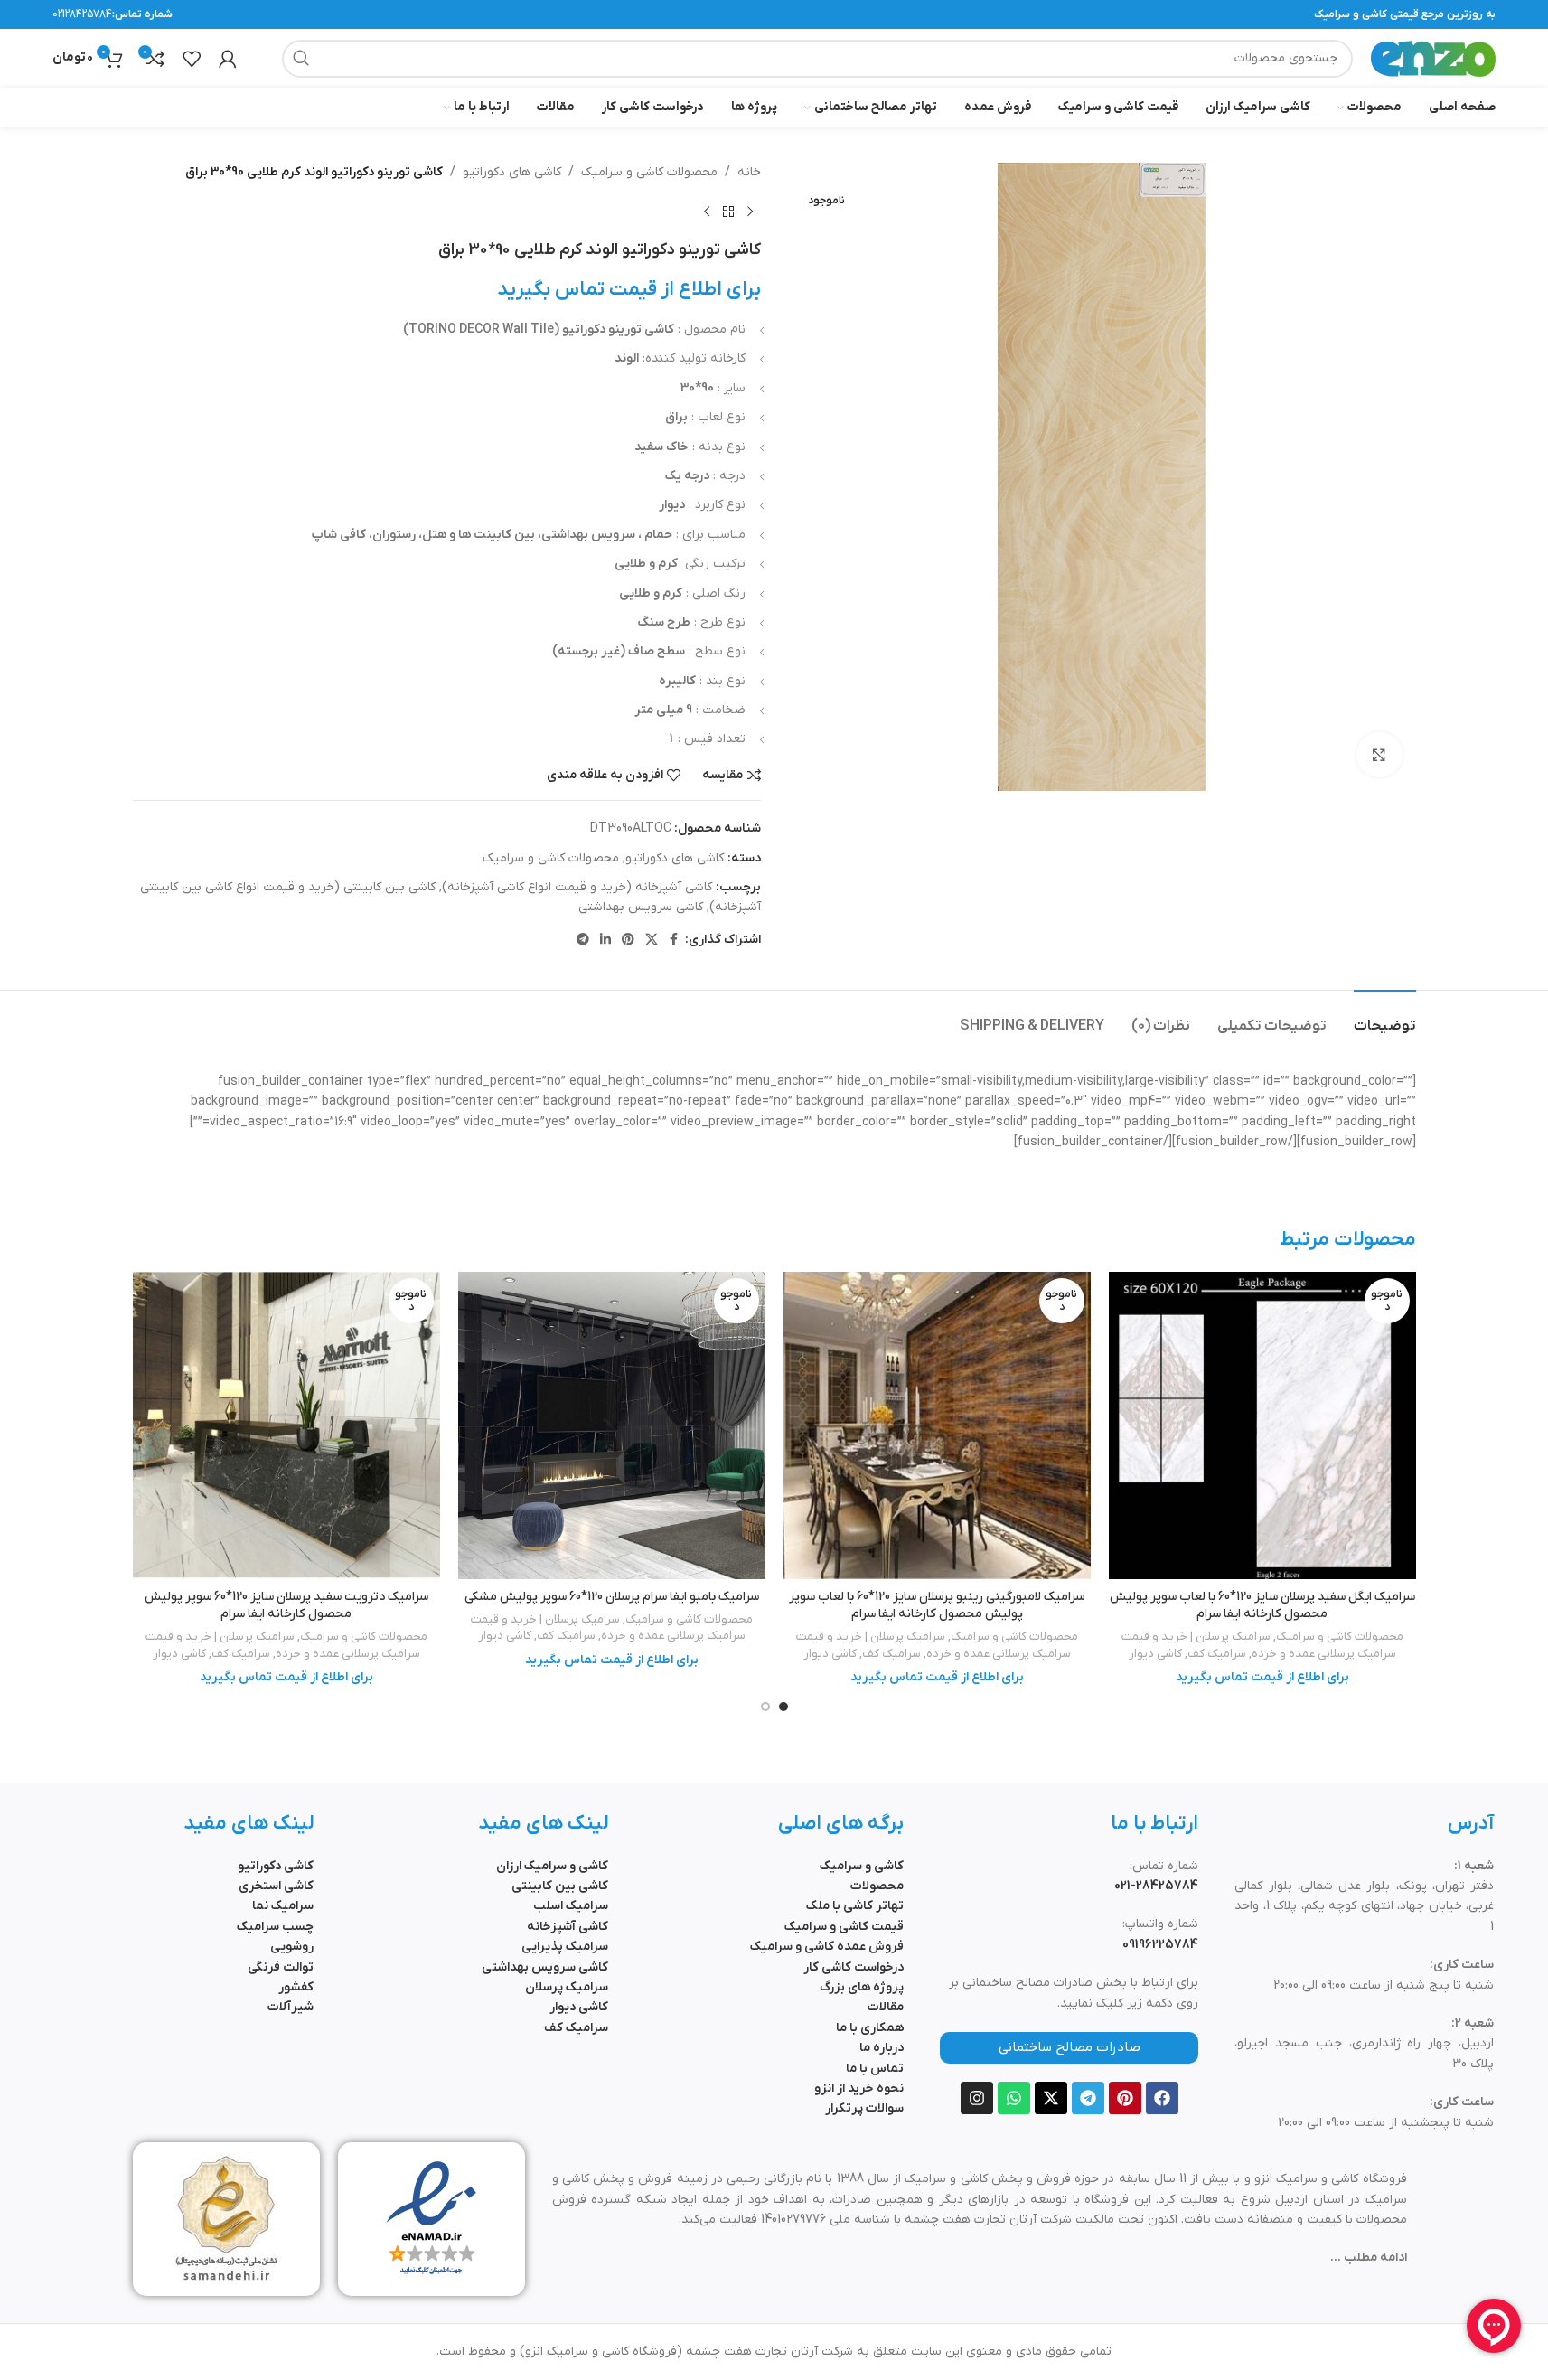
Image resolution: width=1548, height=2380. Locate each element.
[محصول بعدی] (707, 212)
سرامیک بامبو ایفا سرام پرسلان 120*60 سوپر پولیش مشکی (612, 1597)
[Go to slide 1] (783, 1707)
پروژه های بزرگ (862, 1987)
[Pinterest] (1125, 2098)
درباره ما (882, 2048)
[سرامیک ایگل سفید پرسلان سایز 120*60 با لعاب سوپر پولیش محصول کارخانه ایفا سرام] (1262, 1425)
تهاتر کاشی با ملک (855, 1906)
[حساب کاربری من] (228, 59)
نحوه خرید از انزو (859, 2088)
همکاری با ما (870, 2028)
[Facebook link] (674, 941)
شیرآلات (291, 2007)
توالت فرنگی (281, 1967)
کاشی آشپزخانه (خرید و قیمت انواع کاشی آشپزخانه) (577, 887)
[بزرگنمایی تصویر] (1379, 755)
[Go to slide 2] (765, 1707)
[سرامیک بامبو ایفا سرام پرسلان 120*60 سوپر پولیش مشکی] (612, 1425)
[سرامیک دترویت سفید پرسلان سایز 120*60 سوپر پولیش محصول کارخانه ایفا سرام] (286, 1425)
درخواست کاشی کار (854, 1967)
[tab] (1385, 1017)
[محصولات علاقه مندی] (192, 59)
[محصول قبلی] (750, 212)
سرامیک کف (1217, 1654)
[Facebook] (1162, 2098)
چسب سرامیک (275, 1927)
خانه (749, 172)
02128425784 (82, 14)
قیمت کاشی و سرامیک (844, 1927)
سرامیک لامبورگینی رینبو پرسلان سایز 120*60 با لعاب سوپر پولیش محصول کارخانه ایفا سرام (937, 1606)
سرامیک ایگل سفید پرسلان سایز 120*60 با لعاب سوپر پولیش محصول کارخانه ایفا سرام (1262, 1606)
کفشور (296, 1987)
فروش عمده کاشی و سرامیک (827, 1947)
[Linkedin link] (605, 941)
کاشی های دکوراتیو (512, 172)
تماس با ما (875, 2069)
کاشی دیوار (1155, 1654)
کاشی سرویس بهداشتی (641, 907)
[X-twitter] (1051, 2098)
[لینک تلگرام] (583, 941)
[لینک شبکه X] (652, 941)
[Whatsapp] (1014, 2098)
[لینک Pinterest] (628, 941)
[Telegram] (1088, 2098)
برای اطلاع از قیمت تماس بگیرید (629, 290)
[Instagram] (977, 2098)
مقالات (886, 2007)
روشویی (292, 1947)
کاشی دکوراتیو (276, 1866)
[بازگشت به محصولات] (728, 212)
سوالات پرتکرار (864, 2108)
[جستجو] (301, 59)
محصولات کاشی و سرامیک (649, 172)
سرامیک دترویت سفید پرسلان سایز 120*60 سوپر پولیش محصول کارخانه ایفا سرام (286, 1606)
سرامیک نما (283, 1906)
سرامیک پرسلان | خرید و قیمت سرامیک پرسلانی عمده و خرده (1259, 1645)
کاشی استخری (276, 1886)
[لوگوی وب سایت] (1433, 57)
